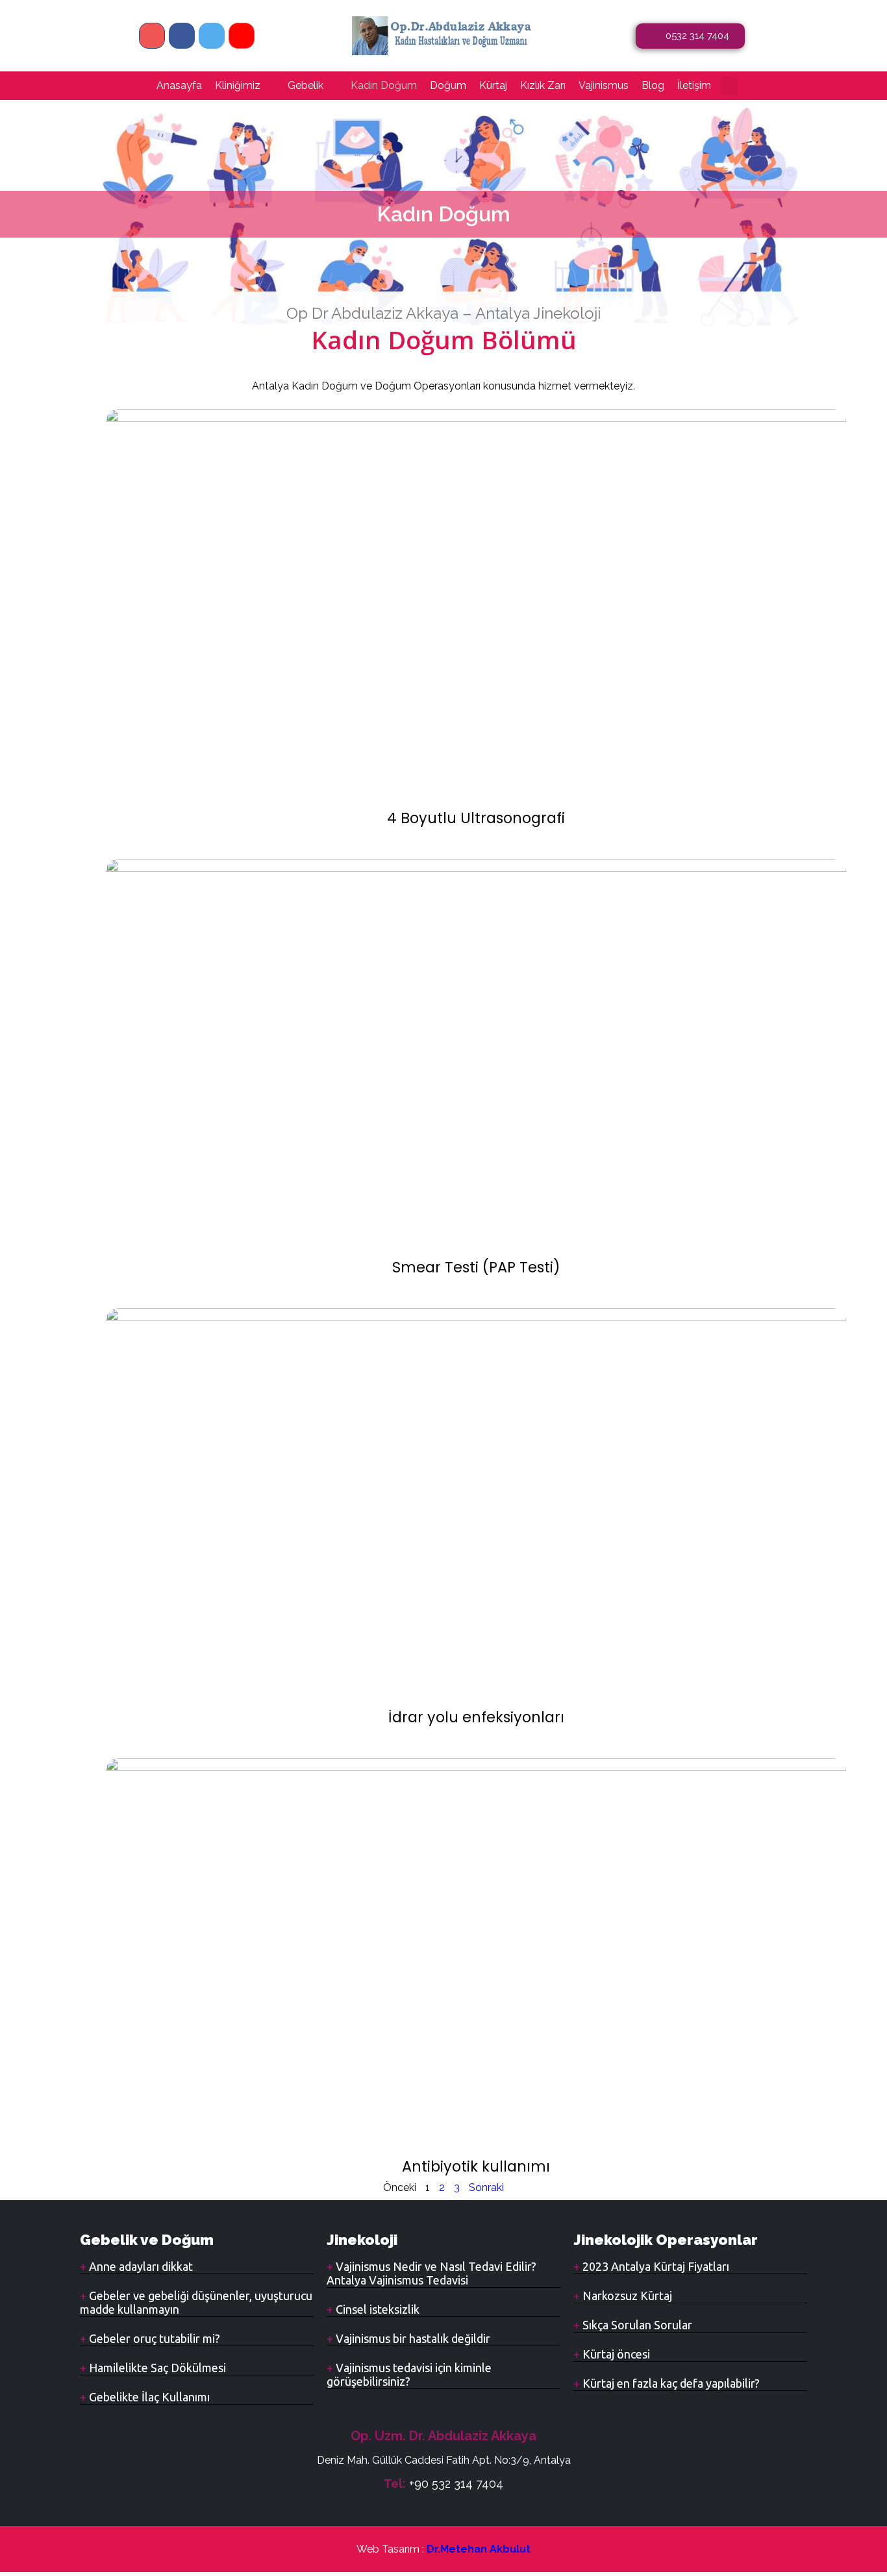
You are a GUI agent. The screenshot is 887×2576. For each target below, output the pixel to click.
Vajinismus (604, 85)
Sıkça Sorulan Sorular (636, 2325)
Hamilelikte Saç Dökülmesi (156, 2368)
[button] (729, 86)
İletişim (694, 85)
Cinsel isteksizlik (376, 2309)
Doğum (448, 85)
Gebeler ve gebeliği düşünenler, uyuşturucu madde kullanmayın (196, 2302)
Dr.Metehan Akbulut (479, 2549)
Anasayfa (179, 85)
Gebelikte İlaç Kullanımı (148, 2397)
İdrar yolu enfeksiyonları (476, 1717)
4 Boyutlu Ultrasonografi (476, 818)
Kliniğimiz (238, 85)
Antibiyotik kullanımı (476, 2166)
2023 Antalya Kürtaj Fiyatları (655, 2266)
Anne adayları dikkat (140, 2266)
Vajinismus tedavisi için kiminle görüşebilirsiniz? (409, 2374)
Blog (653, 85)
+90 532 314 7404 (456, 2483)
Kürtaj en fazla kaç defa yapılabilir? (670, 2383)
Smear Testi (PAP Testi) (476, 1267)
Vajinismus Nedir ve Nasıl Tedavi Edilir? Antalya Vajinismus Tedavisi (431, 2273)
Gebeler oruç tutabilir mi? (153, 2338)
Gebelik (306, 85)
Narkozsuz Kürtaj (626, 2296)
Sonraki (486, 2187)
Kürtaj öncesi (615, 2354)
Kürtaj (493, 85)
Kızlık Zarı (543, 85)
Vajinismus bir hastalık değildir (412, 2338)
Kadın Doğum (384, 85)
